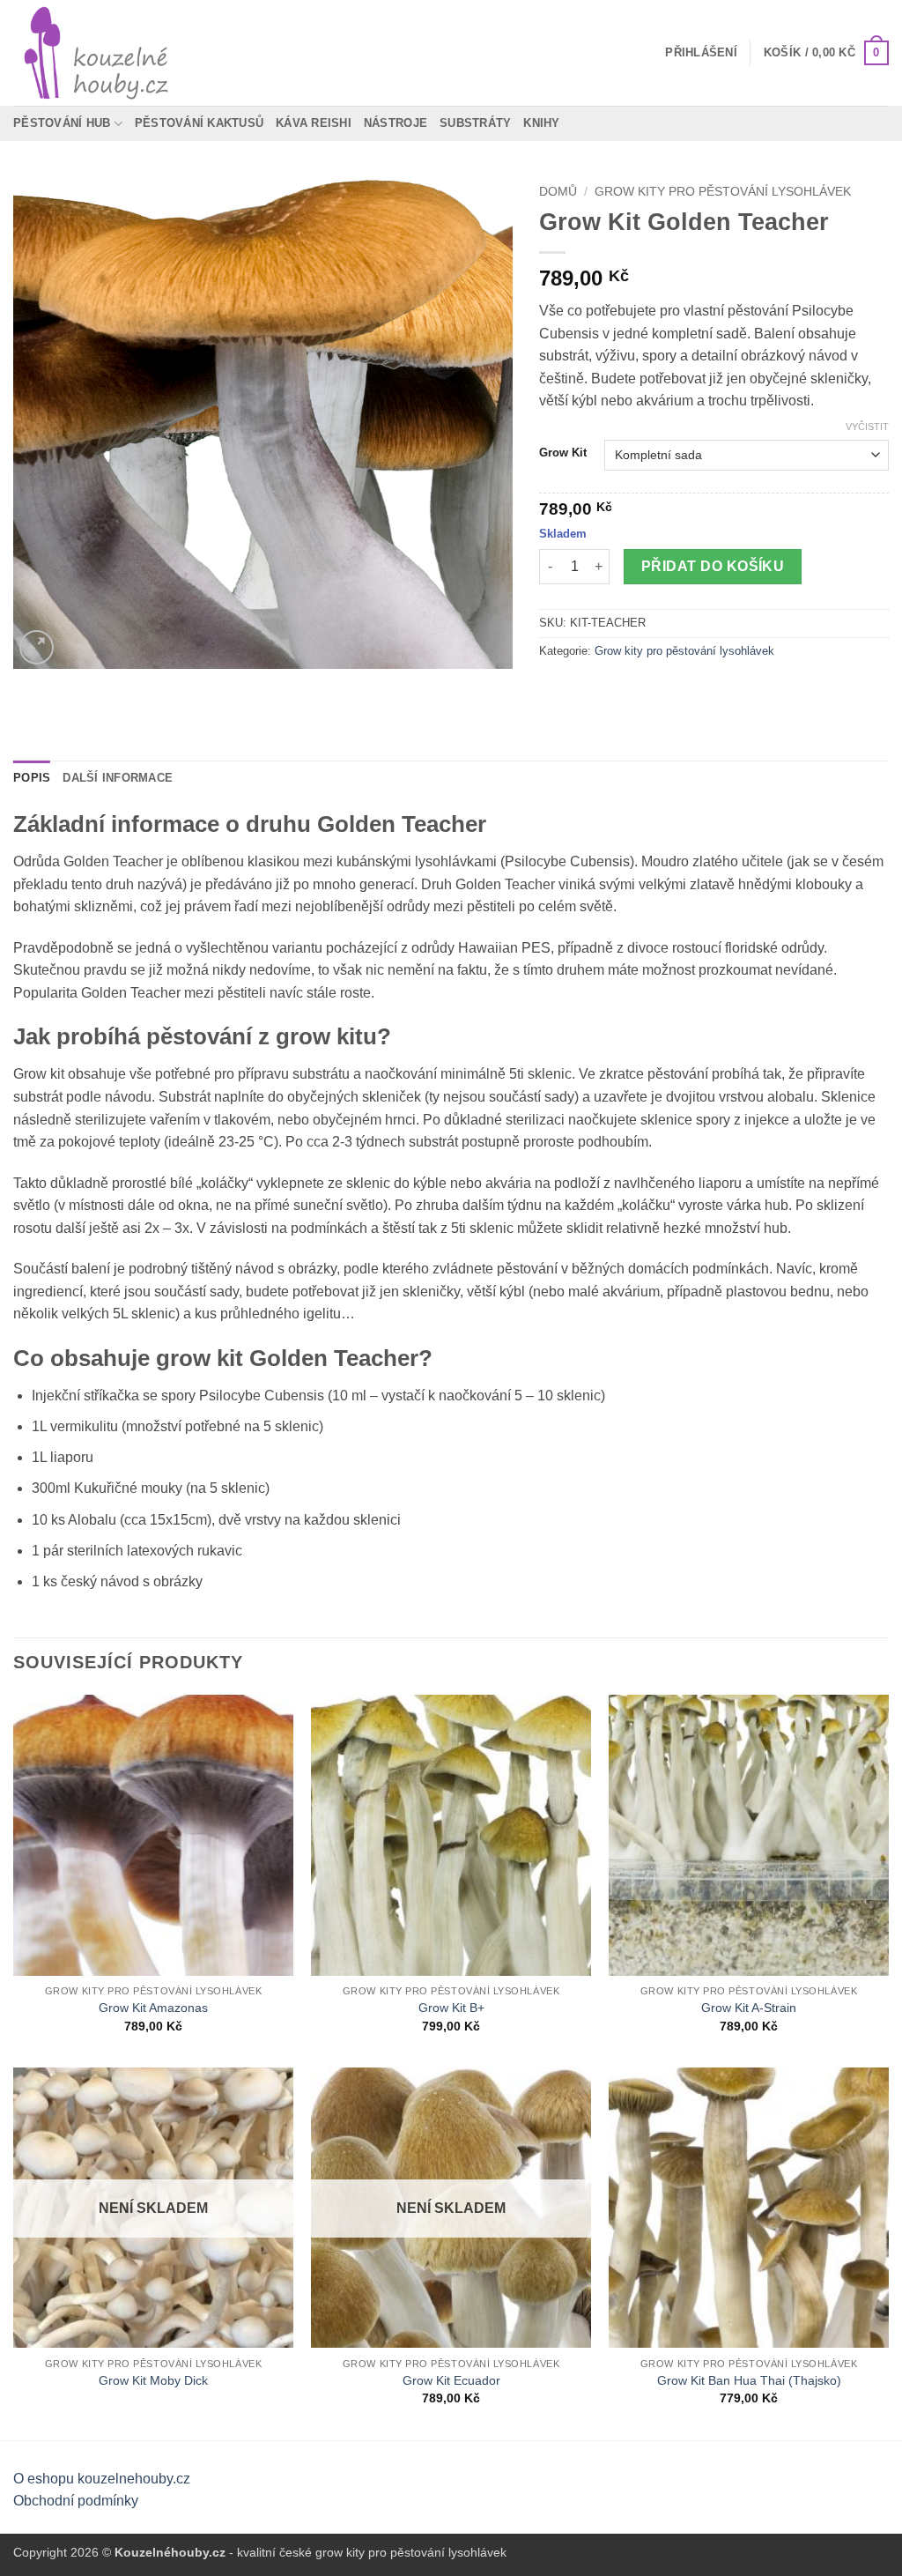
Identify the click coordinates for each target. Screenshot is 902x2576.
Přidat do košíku (713, 566)
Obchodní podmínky (76, 2501)
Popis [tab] (32, 778)
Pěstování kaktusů (199, 123)
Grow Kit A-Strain (749, 2008)
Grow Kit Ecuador (451, 2380)
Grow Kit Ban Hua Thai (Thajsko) (749, 2380)
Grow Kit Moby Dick (153, 2380)
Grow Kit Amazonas (153, 2008)
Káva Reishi (314, 123)
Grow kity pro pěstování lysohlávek (723, 192)
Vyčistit (867, 427)
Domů (558, 192)
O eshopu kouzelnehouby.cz (102, 2479)
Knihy (541, 123)
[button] (701, 53)
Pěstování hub (62, 123)
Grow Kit (563, 453)
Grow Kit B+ (451, 2008)
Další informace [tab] (118, 778)
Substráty (475, 123)
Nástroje (396, 123)
